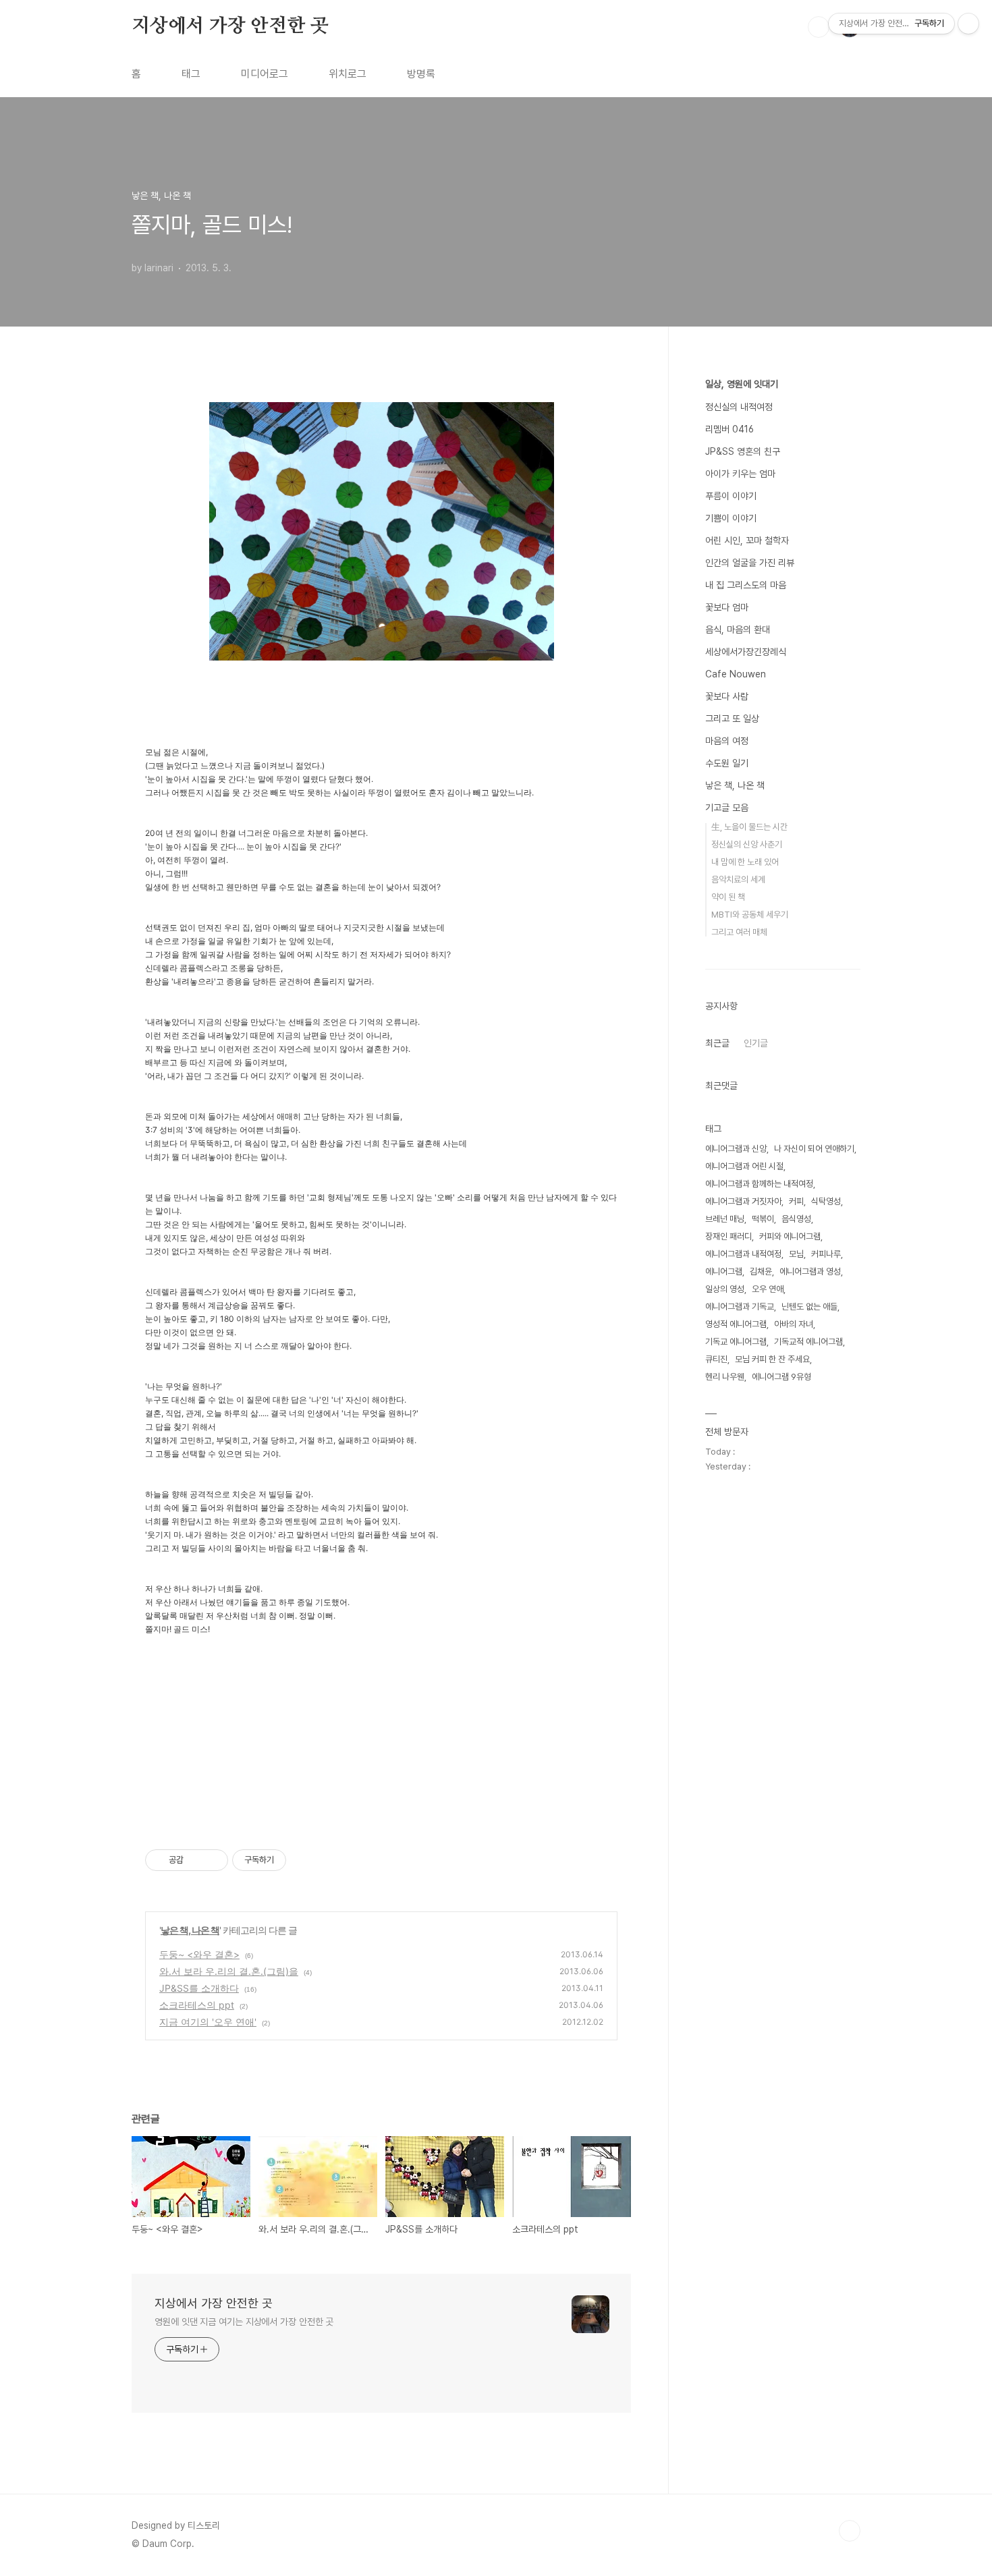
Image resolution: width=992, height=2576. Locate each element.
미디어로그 (265, 74)
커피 (796, 1201)
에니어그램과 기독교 (740, 1307)
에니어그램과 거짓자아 (743, 1201)
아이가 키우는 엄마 (740, 474)
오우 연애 (768, 1289)
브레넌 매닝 (725, 1219)
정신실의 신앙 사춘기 (747, 844)
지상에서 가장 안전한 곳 (230, 26)
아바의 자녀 (794, 1324)
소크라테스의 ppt (197, 2005)
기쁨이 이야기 (731, 518)
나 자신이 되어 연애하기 (814, 1149)
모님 (796, 1254)
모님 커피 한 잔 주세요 (772, 1359)
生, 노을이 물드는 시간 (749, 827)
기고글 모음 (727, 808)
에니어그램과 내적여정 (743, 1254)
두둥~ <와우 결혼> (199, 1954)
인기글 (756, 1043)
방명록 (421, 74)
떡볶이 (763, 1219)
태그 (191, 74)
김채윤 (761, 1271)
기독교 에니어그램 (736, 1342)
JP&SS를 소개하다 (199, 1988)
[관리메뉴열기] (968, 24)
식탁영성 (826, 1201)
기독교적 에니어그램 (808, 1342)
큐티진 (716, 1359)
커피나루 (826, 1254)
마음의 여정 (727, 741)
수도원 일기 (727, 763)
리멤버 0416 (729, 429)
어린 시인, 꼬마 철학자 (747, 540)
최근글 (717, 1043)
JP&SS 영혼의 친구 (743, 451)
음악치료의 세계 (738, 879)
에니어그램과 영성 (810, 1271)
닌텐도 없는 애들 (809, 1307)
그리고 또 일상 (732, 719)
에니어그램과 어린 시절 (744, 1166)
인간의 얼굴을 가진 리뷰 (750, 563)
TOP (850, 2531)
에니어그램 (724, 1271)
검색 (819, 27)
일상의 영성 (725, 1289)
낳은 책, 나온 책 (190, 1930)
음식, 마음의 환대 (738, 629)
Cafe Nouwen (736, 674)
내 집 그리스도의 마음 (746, 585)
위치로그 (348, 74)
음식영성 (796, 1219)
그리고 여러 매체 (739, 932)
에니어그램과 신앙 (736, 1149)
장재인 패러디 (728, 1236)
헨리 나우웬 (725, 1377)
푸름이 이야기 (731, 496)
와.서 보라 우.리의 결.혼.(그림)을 (229, 1971)
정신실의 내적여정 (739, 407)
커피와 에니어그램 (790, 1236)
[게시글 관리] (213, 1860)
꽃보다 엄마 (727, 607)
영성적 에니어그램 (736, 1324)
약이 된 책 (728, 897)
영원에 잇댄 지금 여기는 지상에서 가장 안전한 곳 (244, 2322)
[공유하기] (196, 1860)
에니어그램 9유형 (781, 1377)
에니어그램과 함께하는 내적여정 (759, 1184)
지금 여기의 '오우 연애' (208, 2022)
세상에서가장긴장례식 (746, 652)
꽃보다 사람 (727, 696)
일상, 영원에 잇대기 (742, 384)
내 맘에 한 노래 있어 (745, 862)
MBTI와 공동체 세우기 (750, 915)
